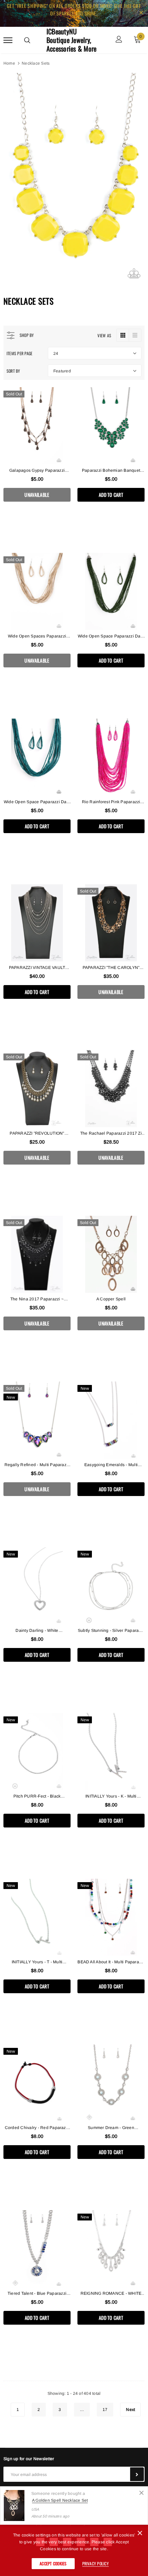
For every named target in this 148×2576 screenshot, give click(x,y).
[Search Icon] (27, 40)
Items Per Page (19, 353)
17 (105, 2410)
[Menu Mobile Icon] (8, 40)
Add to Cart (111, 495)
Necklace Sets (36, 63)
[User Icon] (119, 40)
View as (104, 335)
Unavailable (37, 495)
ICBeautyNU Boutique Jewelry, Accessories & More (71, 40)
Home (9, 63)
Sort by (13, 371)
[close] (141, 13)
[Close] (141, 2493)
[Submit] (137, 2474)
